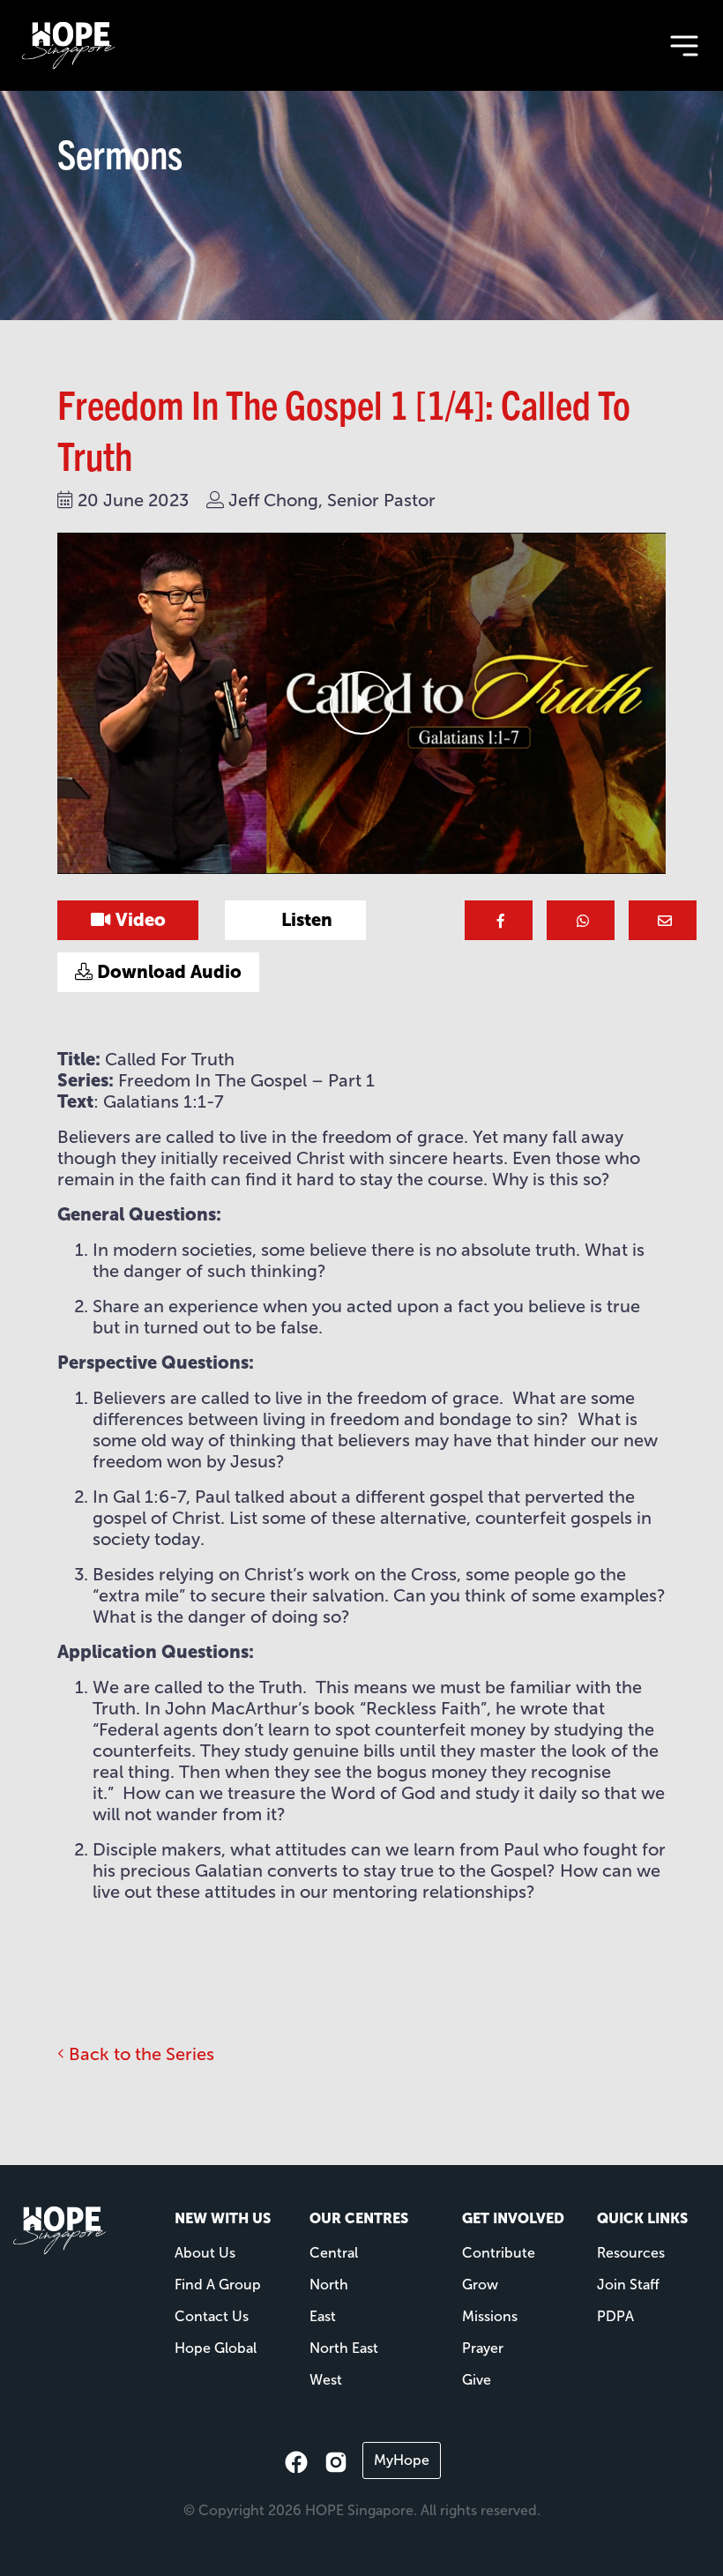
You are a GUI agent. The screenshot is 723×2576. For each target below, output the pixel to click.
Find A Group (218, 2285)
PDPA (615, 2316)
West (326, 2380)
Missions (490, 2316)
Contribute (499, 2253)
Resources (631, 2253)
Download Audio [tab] (167, 972)
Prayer (483, 2348)
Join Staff (628, 2285)
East (323, 2316)
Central (334, 2253)
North (329, 2285)
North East (344, 2348)
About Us (205, 2253)
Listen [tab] (305, 920)
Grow (480, 2285)
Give (477, 2380)
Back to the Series (139, 2054)
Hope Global (216, 2348)
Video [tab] (138, 920)
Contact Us (212, 2316)
